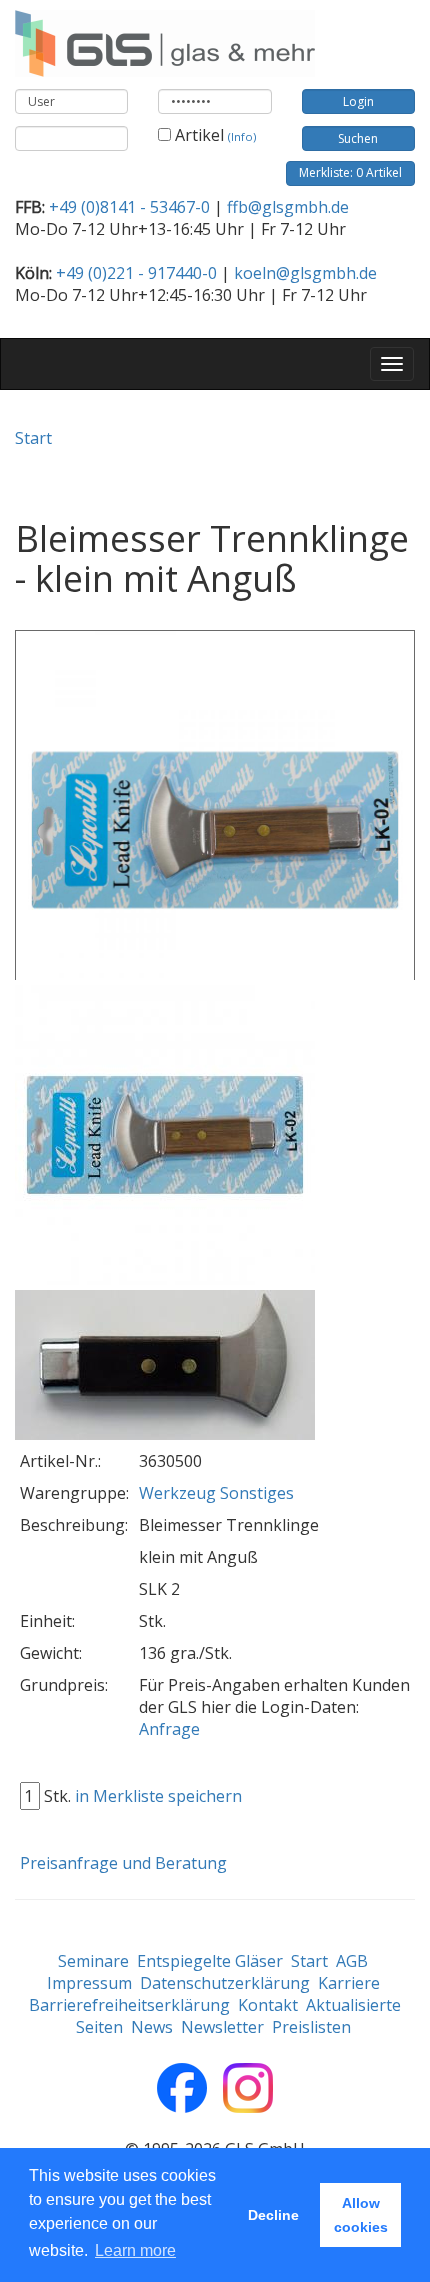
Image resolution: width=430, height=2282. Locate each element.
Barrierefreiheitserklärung (129, 2005)
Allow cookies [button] (361, 2215)
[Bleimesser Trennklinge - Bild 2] (165, 1366)
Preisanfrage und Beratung (123, 1863)
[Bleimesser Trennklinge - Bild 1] (165, 1136)
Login (358, 101)
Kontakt (268, 2005)
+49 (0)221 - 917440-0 (136, 273)
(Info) (242, 136)
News (152, 2027)
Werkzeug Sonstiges (216, 1493)
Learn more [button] (135, 2250)
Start (33, 438)
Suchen (358, 138)
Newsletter (222, 2027)
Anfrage (169, 1729)
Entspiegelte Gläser (210, 1961)
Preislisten (311, 2027)
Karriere (349, 1983)
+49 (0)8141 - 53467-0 (129, 207)
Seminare (93, 1961)
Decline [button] (273, 2215)
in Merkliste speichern (158, 1796)
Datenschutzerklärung (225, 1983)
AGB (352, 1961)
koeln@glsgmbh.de (305, 273)
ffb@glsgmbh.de (288, 207)
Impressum (89, 1983)
